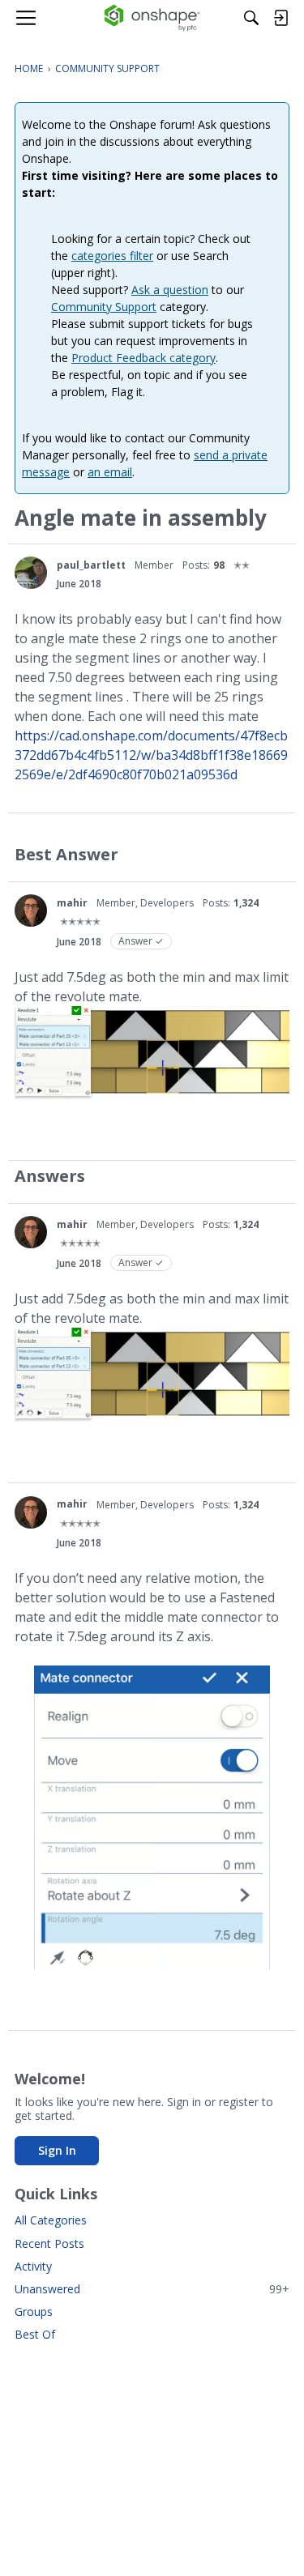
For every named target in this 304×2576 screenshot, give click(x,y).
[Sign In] (280, 18)
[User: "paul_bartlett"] (31, 573)
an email (110, 472)
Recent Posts (49, 2243)
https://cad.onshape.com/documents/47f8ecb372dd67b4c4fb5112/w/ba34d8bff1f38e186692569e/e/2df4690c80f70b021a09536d (151, 755)
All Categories (51, 2220)
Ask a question (170, 290)
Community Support (104, 307)
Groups (34, 2312)
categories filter (112, 256)
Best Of (35, 2334)
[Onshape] (152, 18)
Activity (33, 2266)
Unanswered (152, 2289)
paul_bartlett (91, 565)
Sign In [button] (57, 2150)
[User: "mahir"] (31, 911)
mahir (72, 903)
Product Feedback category (143, 358)
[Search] (251, 18)
